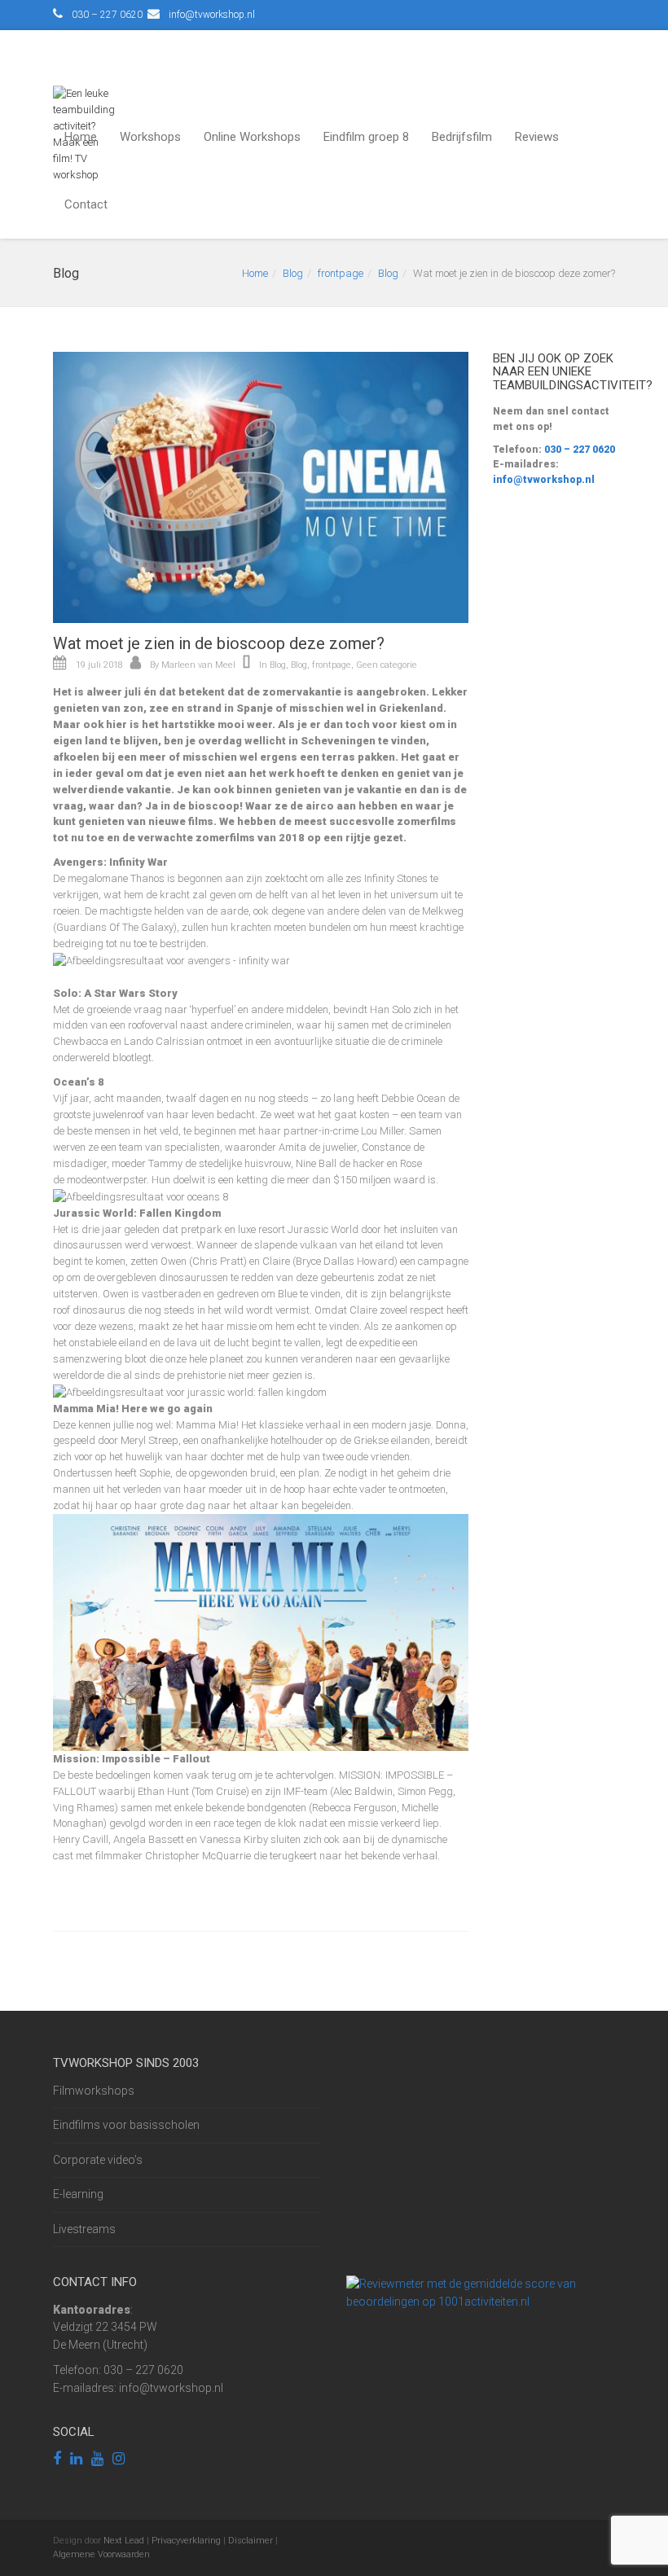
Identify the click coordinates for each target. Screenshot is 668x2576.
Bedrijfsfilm (462, 137)
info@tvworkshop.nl (544, 480)
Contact (86, 204)
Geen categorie (387, 665)
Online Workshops (252, 137)
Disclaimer (250, 2541)
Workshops (150, 137)
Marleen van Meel (198, 665)
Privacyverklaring (186, 2541)
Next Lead (124, 2541)
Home (81, 137)
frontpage (341, 273)
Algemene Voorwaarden (101, 2554)
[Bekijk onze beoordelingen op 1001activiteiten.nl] (481, 2292)
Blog (293, 273)
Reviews (537, 137)
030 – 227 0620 (578, 450)
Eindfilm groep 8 (366, 137)
